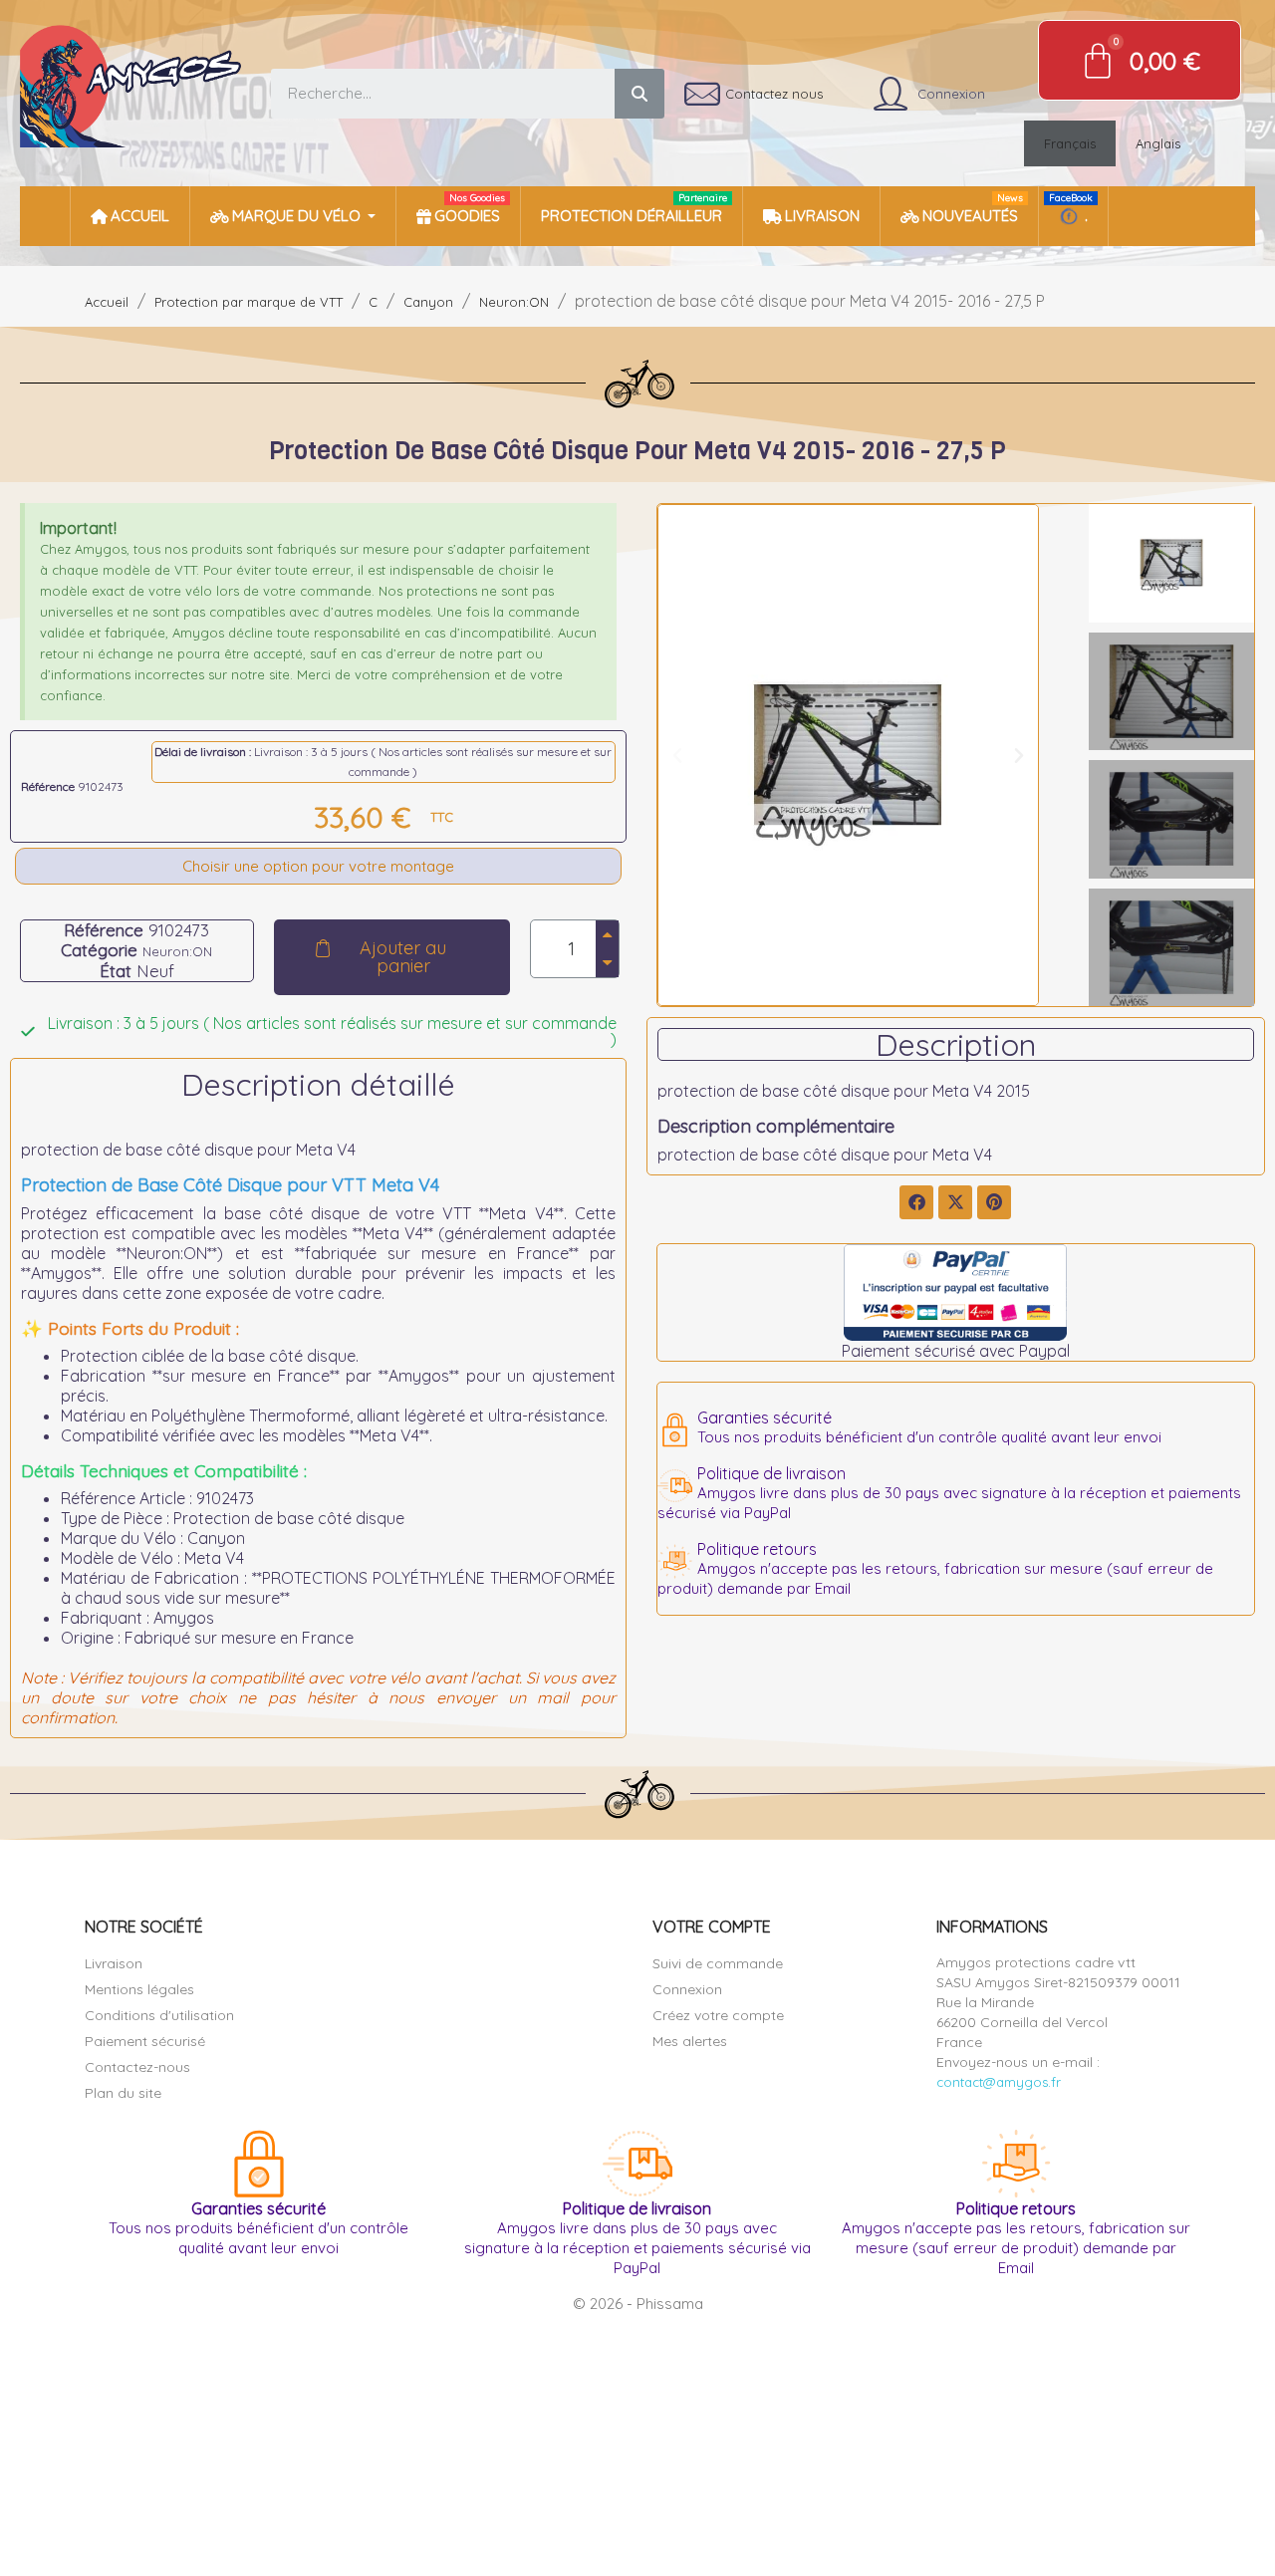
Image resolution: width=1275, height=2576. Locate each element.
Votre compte (712, 1927)
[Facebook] (916, 1202)
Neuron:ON (177, 951)
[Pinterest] (994, 1202)
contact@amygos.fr (999, 2082)
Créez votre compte (718, 2015)
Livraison (114, 1963)
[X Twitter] (955, 1202)
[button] (392, 957)
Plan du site (123, 2093)
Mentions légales (139, 1989)
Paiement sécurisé (145, 2041)
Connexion (687, 1989)
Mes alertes (690, 2041)
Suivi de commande (718, 1963)
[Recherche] (639, 94)
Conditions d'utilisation (159, 2015)
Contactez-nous (137, 2067)
